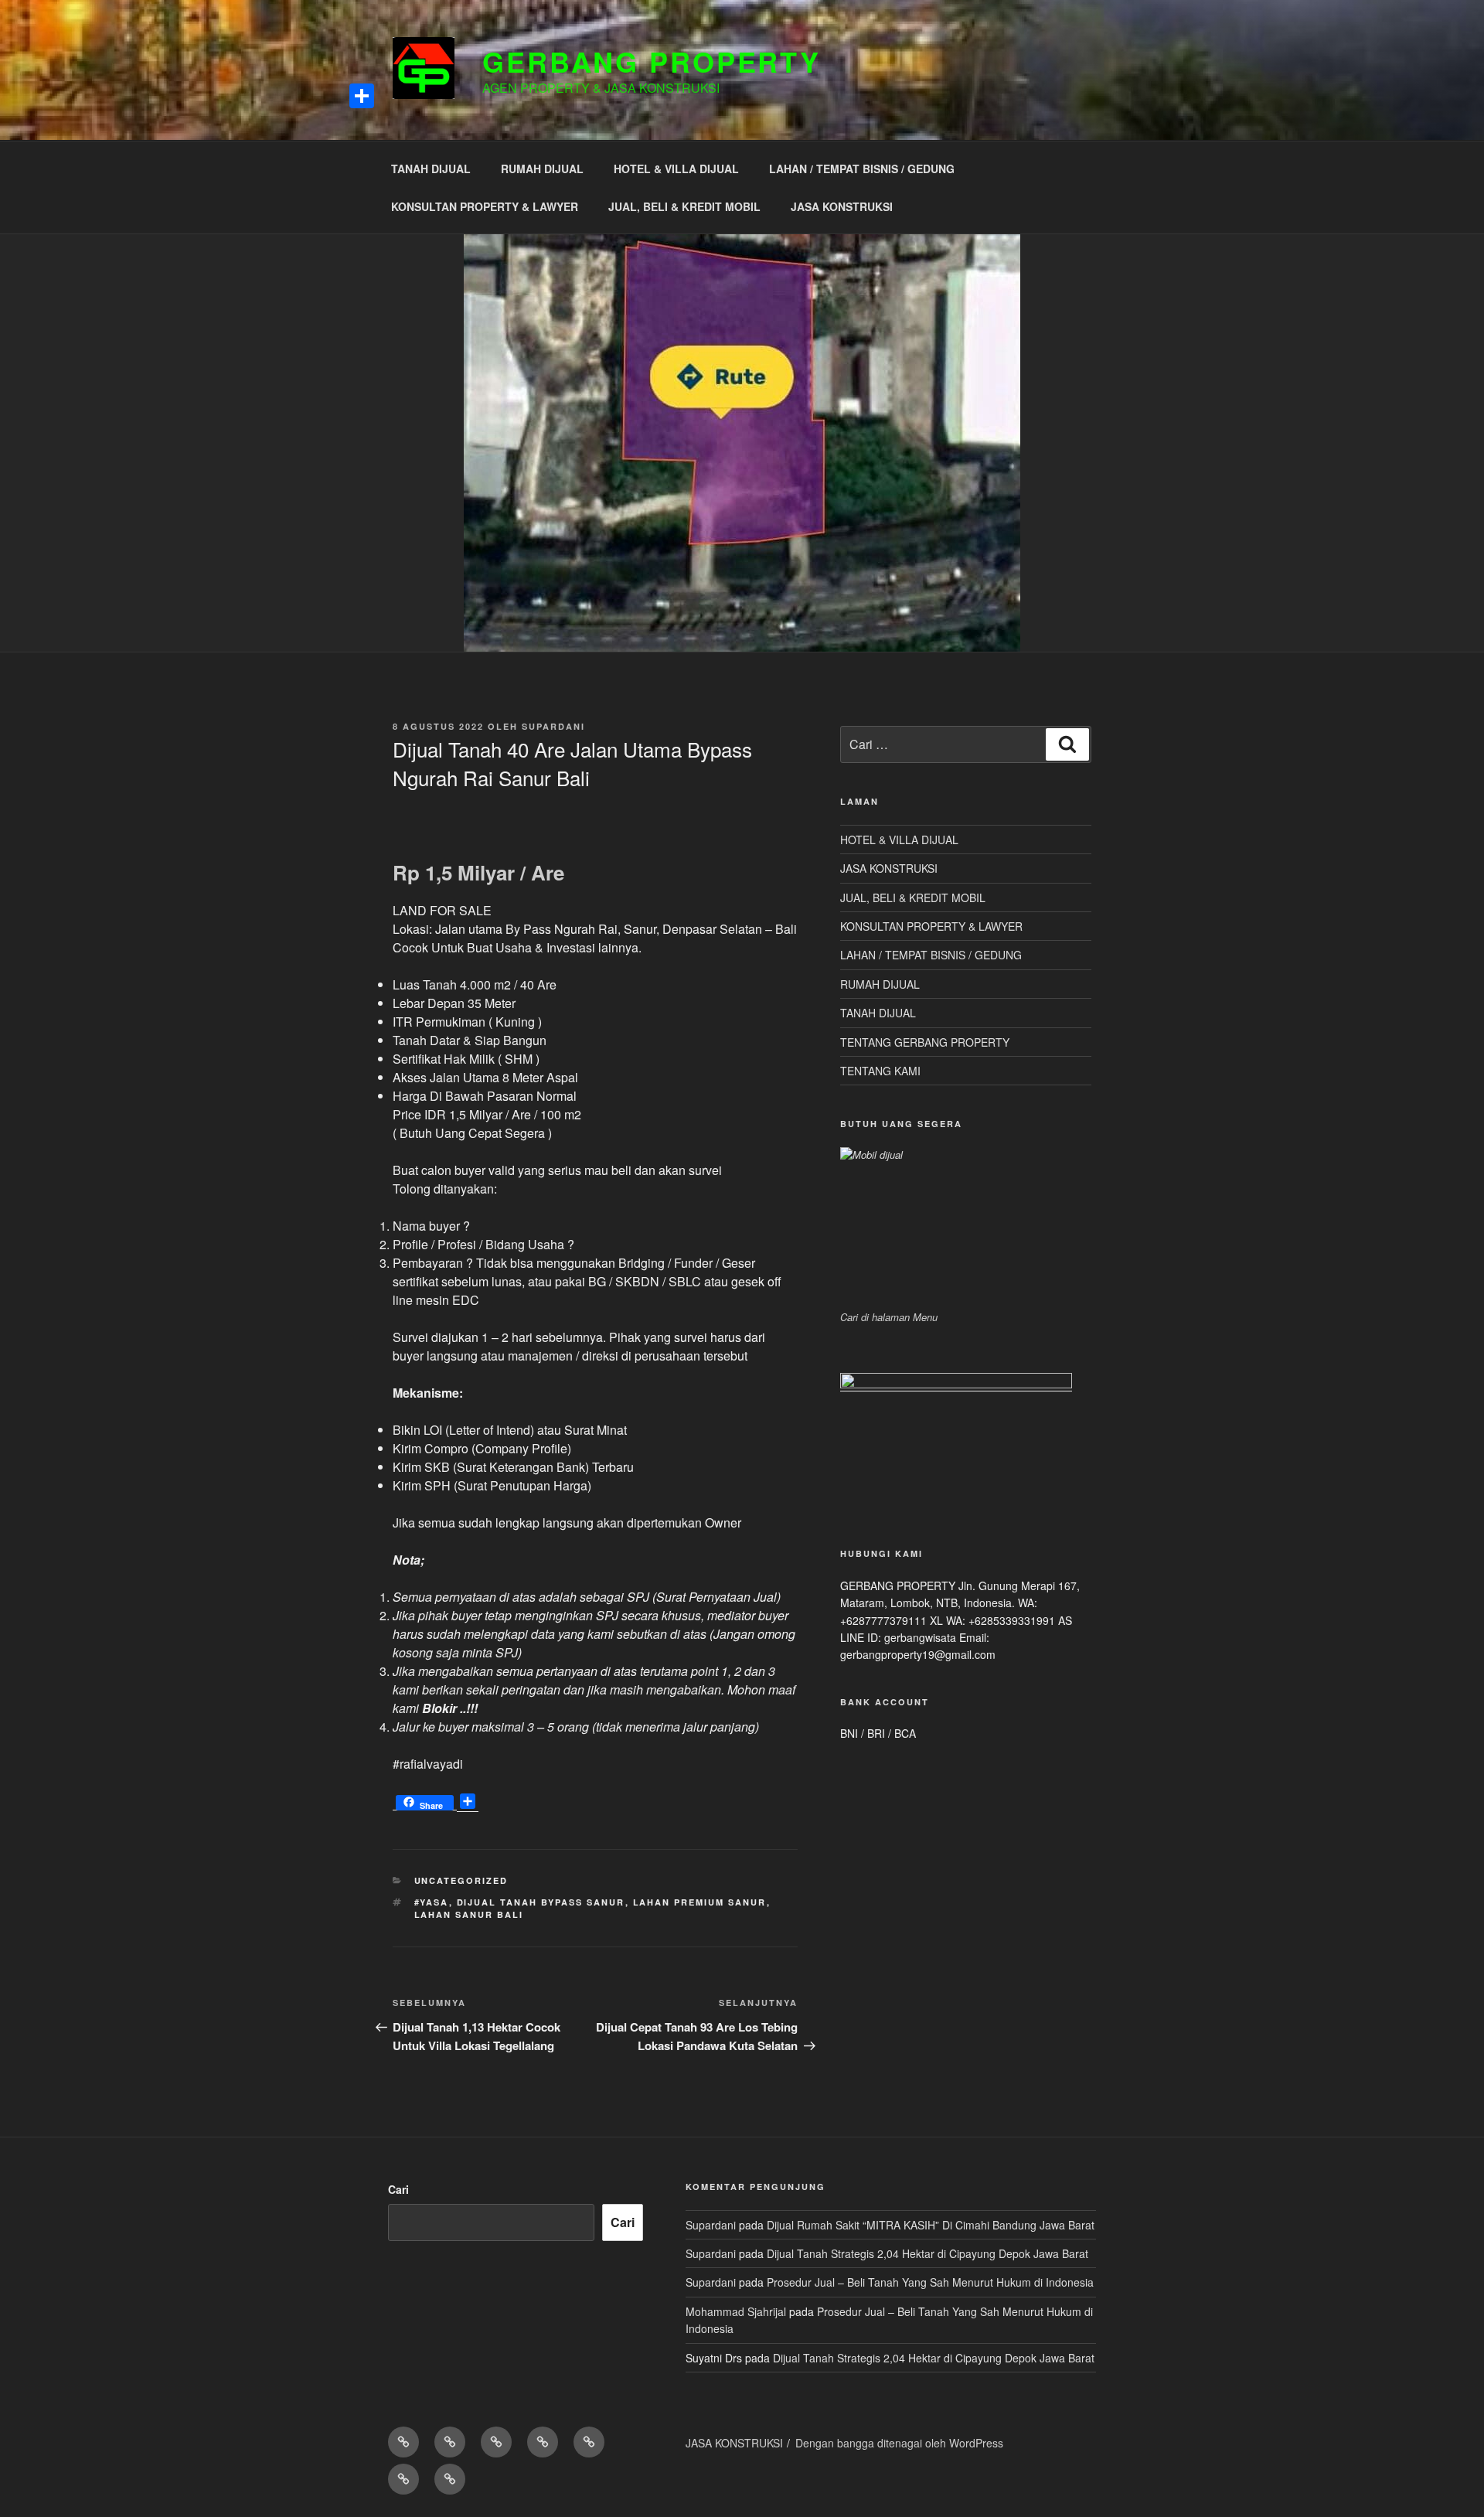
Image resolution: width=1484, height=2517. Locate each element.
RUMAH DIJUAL (542, 169)
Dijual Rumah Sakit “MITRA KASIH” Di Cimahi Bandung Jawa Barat (931, 2225)
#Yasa (432, 1902)
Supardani (553, 726)
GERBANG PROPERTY (652, 61)
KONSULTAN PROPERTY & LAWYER (485, 206)
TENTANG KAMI (880, 1071)
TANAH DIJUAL (431, 169)
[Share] (362, 96)
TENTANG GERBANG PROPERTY (925, 1042)
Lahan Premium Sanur (700, 1902)
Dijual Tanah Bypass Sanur (541, 1902)
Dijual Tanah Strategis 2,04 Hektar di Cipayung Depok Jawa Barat (927, 2253)
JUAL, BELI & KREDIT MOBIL (684, 206)
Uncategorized (461, 1880)
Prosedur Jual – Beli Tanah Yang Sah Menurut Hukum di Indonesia (930, 2282)
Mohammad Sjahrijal (736, 2311)
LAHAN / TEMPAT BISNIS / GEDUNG (862, 169)
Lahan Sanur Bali (469, 1914)
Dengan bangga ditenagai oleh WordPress (899, 2443)
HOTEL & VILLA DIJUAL (676, 169)
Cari (398, 2189)
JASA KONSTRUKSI (842, 206)
